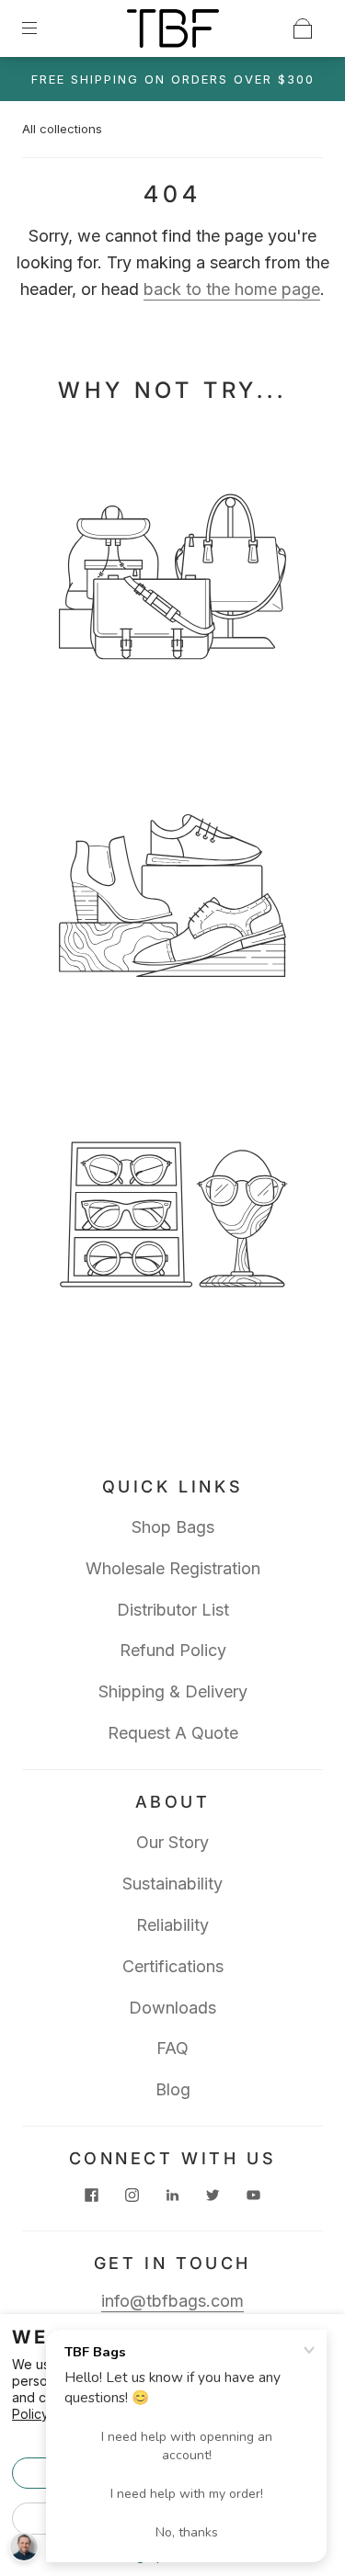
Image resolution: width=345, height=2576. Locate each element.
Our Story (172, 1842)
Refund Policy (173, 1650)
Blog (173, 2089)
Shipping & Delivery (173, 1691)
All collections (62, 129)
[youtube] (254, 2195)
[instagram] (132, 2195)
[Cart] (303, 28)
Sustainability (172, 1884)
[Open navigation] (42, 28)
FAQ (172, 2048)
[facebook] (92, 2195)
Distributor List (173, 1610)
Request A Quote (173, 1733)
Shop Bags (173, 1527)
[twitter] (213, 2195)
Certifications (173, 1966)
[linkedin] (173, 2195)
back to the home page (232, 289)
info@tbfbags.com (172, 2301)
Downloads (172, 2008)
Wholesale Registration (173, 1568)
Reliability (172, 1925)
